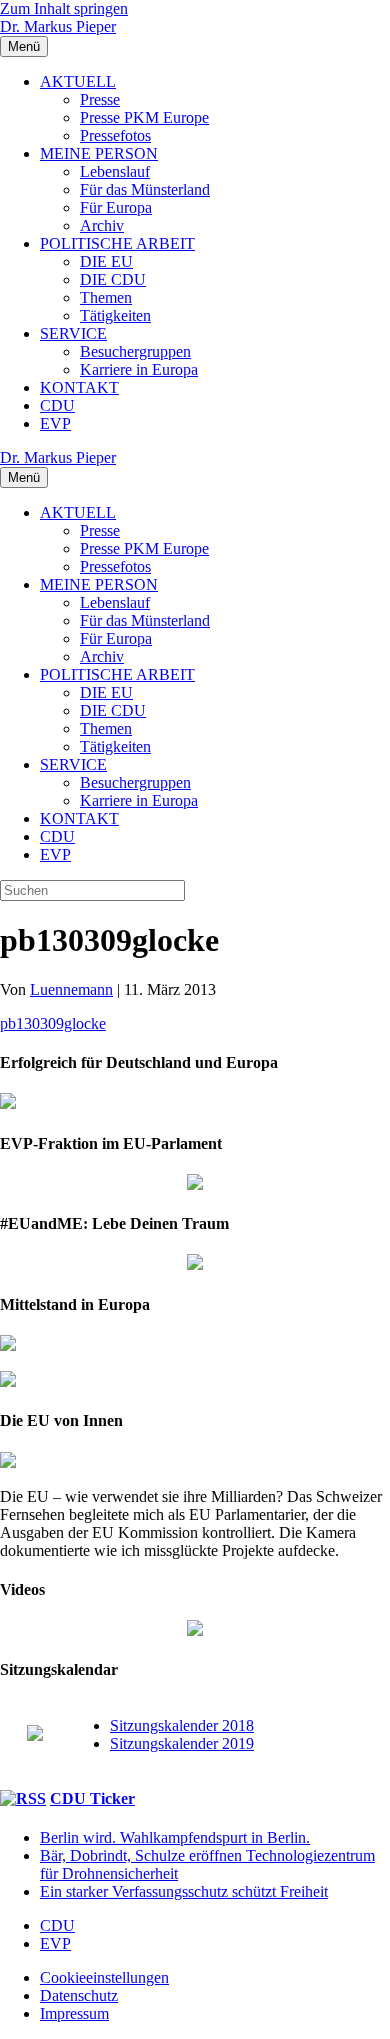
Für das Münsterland (145, 189)
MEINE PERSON (99, 153)
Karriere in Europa (139, 369)
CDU (57, 405)
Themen (106, 297)
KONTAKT (79, 387)
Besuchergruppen (135, 351)
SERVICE (73, 333)
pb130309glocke (53, 1023)
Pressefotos (115, 135)
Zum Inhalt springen (64, 8)
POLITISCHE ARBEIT (117, 243)
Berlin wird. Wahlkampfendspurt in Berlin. (175, 1837)
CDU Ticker (92, 1798)
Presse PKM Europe (144, 117)
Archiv (102, 225)
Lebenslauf (115, 171)
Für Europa (116, 207)
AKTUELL (78, 81)
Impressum (74, 2013)
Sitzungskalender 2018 (182, 1725)
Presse (100, 99)
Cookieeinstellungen (104, 1977)
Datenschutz (79, 1995)
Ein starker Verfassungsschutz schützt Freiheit (184, 1891)
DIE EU (106, 261)
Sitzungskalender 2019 (182, 1743)
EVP (55, 423)
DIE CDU (113, 279)
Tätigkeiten (115, 315)
